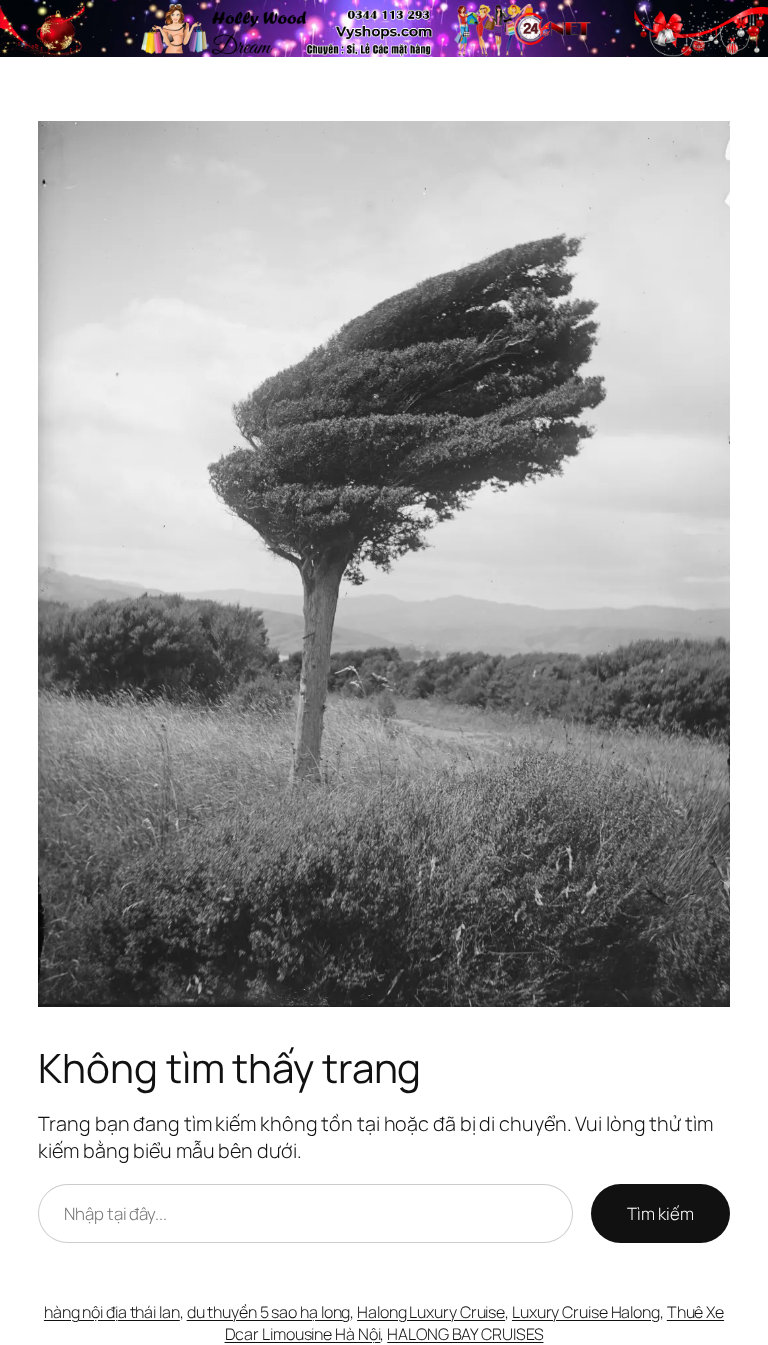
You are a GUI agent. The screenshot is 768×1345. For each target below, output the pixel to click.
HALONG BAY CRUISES (465, 1334)
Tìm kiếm (660, 1213)
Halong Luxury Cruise (431, 1312)
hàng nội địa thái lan (112, 1312)
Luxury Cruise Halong (586, 1312)
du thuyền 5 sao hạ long (269, 1312)
